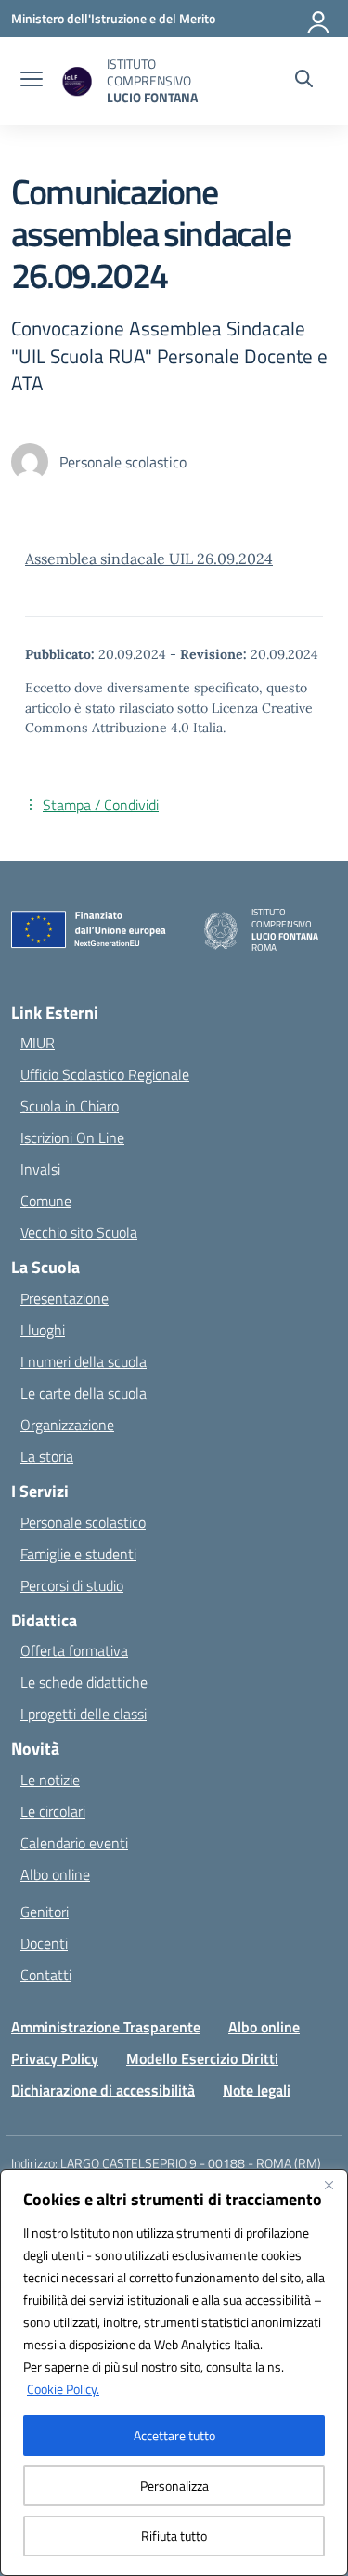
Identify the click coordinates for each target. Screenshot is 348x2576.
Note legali (257, 2090)
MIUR (38, 1043)
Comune (46, 1201)
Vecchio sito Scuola (79, 1232)
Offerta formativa (74, 1650)
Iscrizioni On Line (72, 1137)
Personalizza (174, 2485)
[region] (174, 2372)
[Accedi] (319, 19)
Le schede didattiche (84, 1682)
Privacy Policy (55, 2058)
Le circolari (53, 1811)
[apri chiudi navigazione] (32, 81)
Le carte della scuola (84, 1393)
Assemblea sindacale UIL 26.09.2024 (149, 559)
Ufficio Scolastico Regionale (105, 1074)
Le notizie (50, 1780)
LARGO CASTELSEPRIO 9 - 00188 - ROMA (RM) (191, 2163)
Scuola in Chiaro (70, 1106)
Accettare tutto (174, 2435)
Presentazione (64, 1298)
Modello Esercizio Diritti (202, 2058)
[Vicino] (329, 2185)
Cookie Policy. (63, 2389)
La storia (47, 1456)
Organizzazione (67, 1425)
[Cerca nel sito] (304, 81)
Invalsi (40, 1169)
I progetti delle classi (84, 1714)
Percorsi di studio (72, 1585)
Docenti (44, 1943)
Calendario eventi (74, 1843)
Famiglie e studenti (78, 1554)
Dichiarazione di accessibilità (103, 2090)
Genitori (45, 1912)
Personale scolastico (83, 1522)
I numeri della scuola (84, 1361)
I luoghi (43, 1330)
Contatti (46, 1975)
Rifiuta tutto (174, 2536)
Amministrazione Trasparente (106, 2027)
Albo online (55, 1874)
